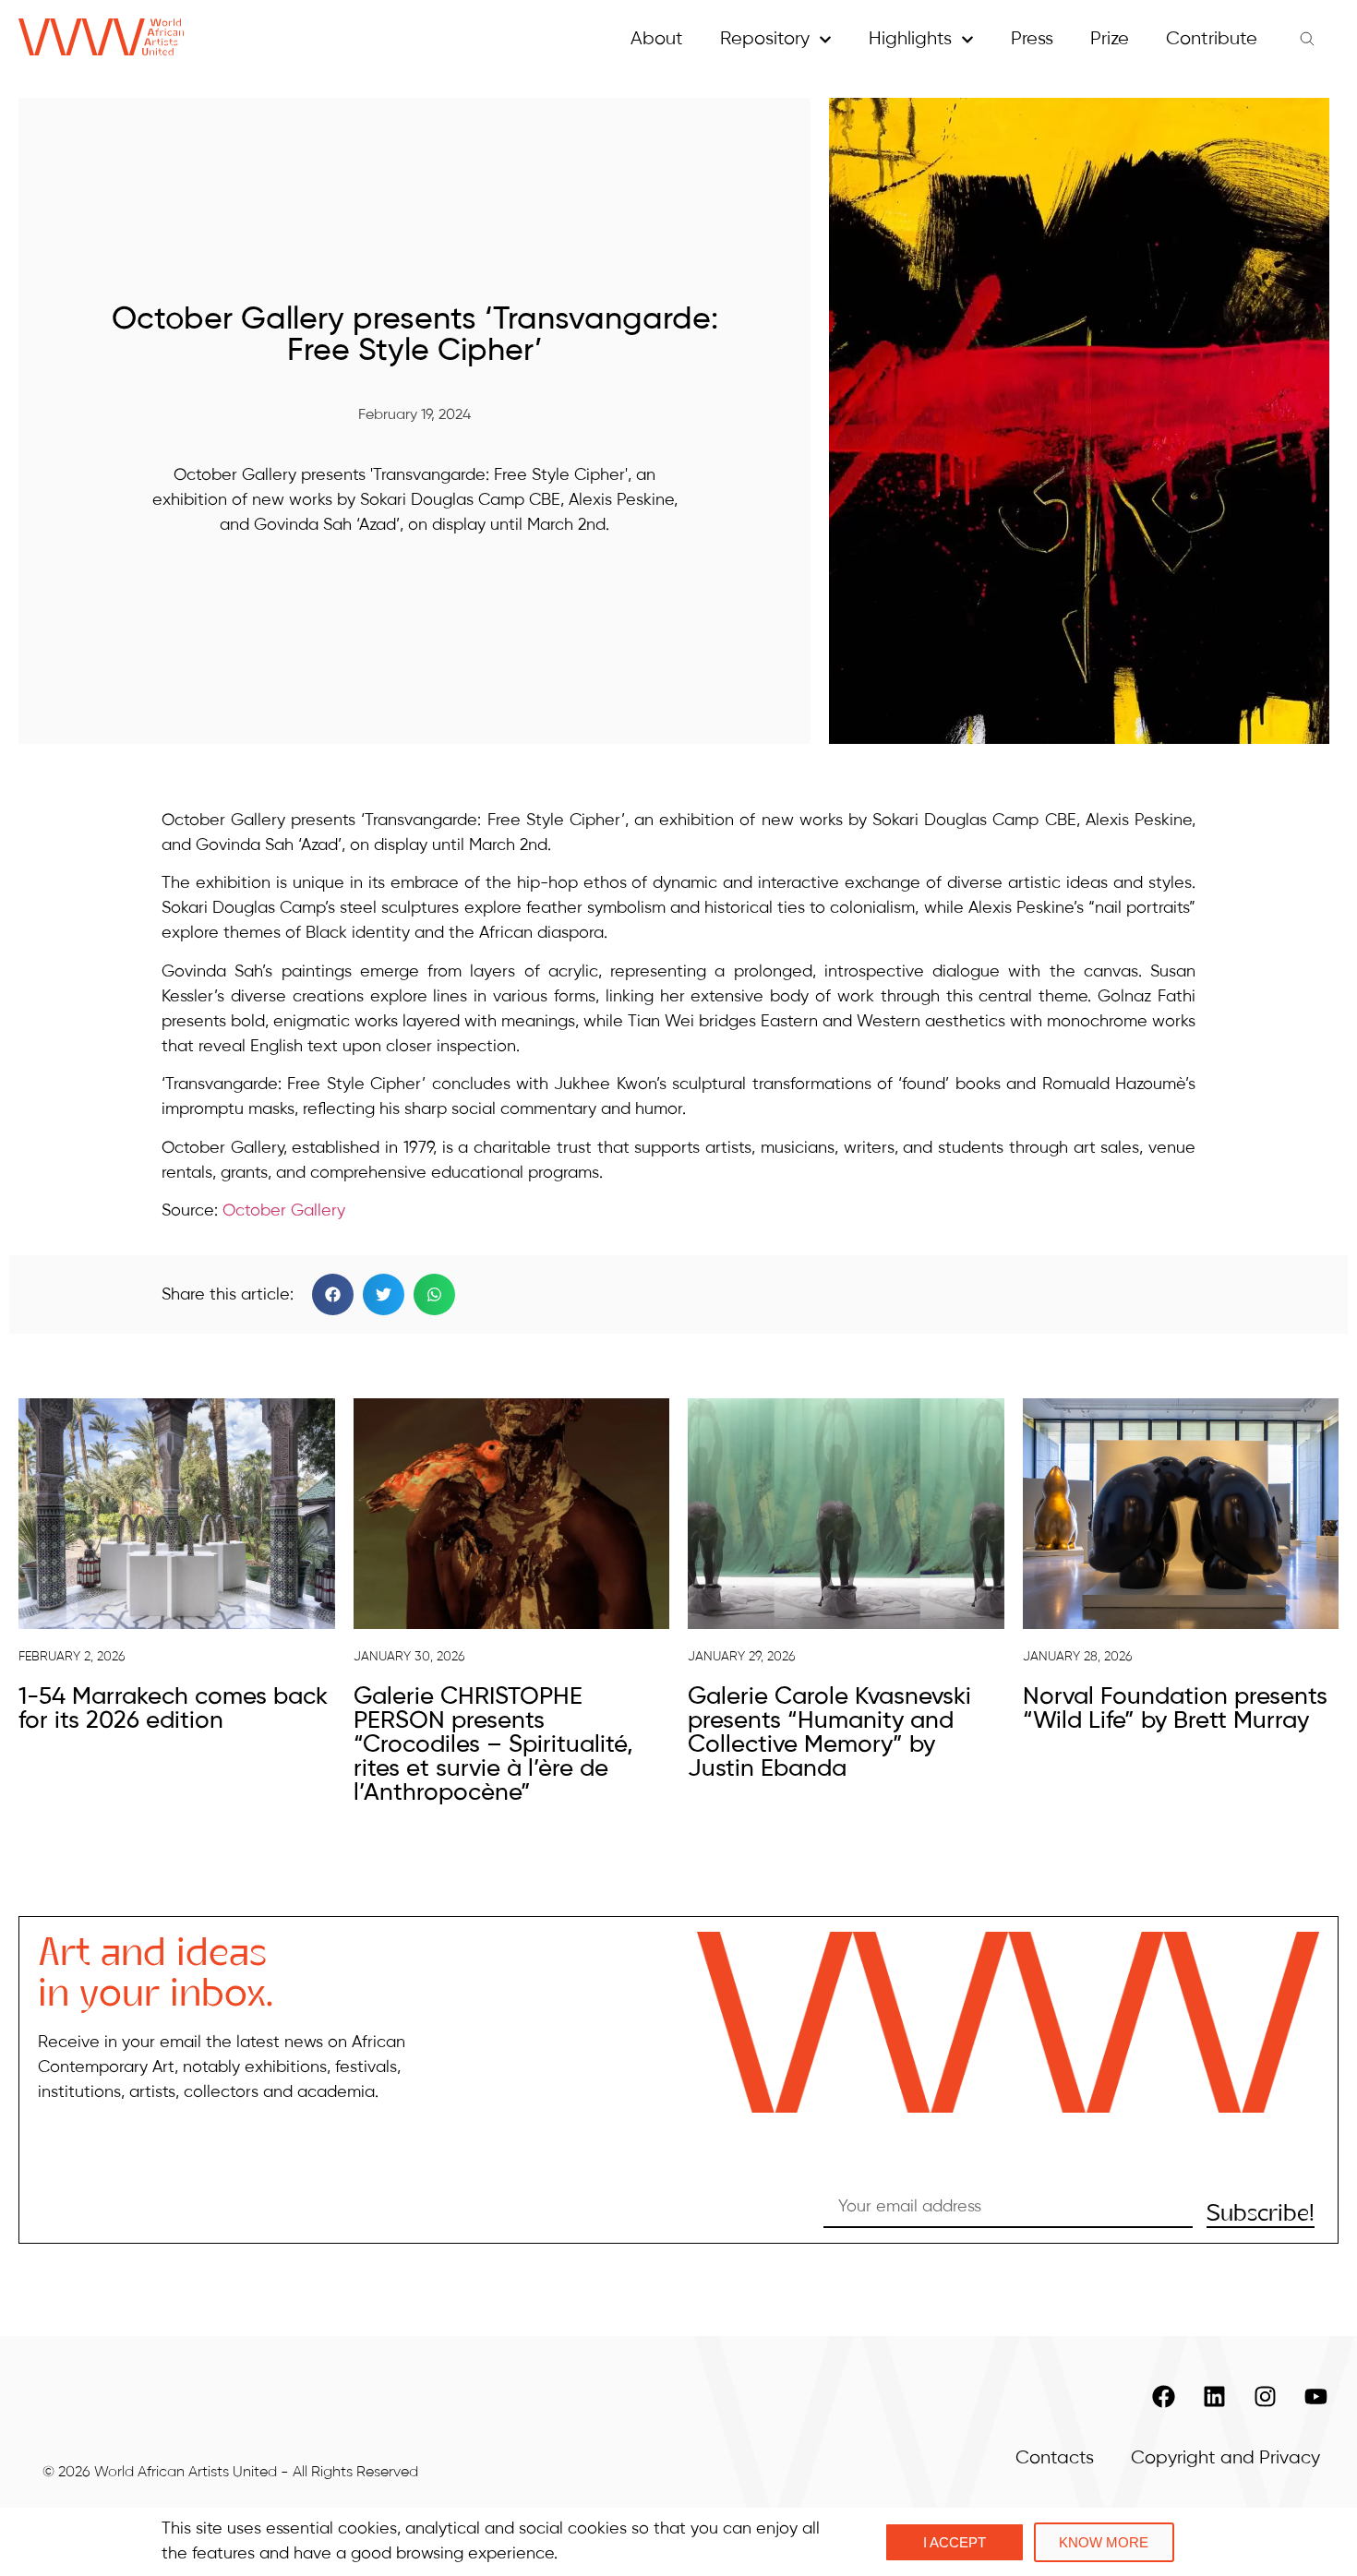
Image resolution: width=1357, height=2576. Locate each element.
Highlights (910, 39)
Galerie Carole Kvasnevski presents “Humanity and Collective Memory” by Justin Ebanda (829, 1733)
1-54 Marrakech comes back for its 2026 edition (173, 1709)
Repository (765, 39)
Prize (1110, 39)
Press (1032, 39)
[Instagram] (1265, 2396)
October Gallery (284, 1211)
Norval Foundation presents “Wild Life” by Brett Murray (1175, 1709)
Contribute (1212, 39)
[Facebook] (1163, 2396)
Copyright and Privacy (1225, 2458)
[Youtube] (1315, 2396)
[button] (333, 1294)
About (657, 39)
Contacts (1055, 2458)
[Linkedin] (1214, 2396)
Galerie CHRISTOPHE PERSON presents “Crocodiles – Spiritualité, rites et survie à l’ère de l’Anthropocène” (493, 1745)
